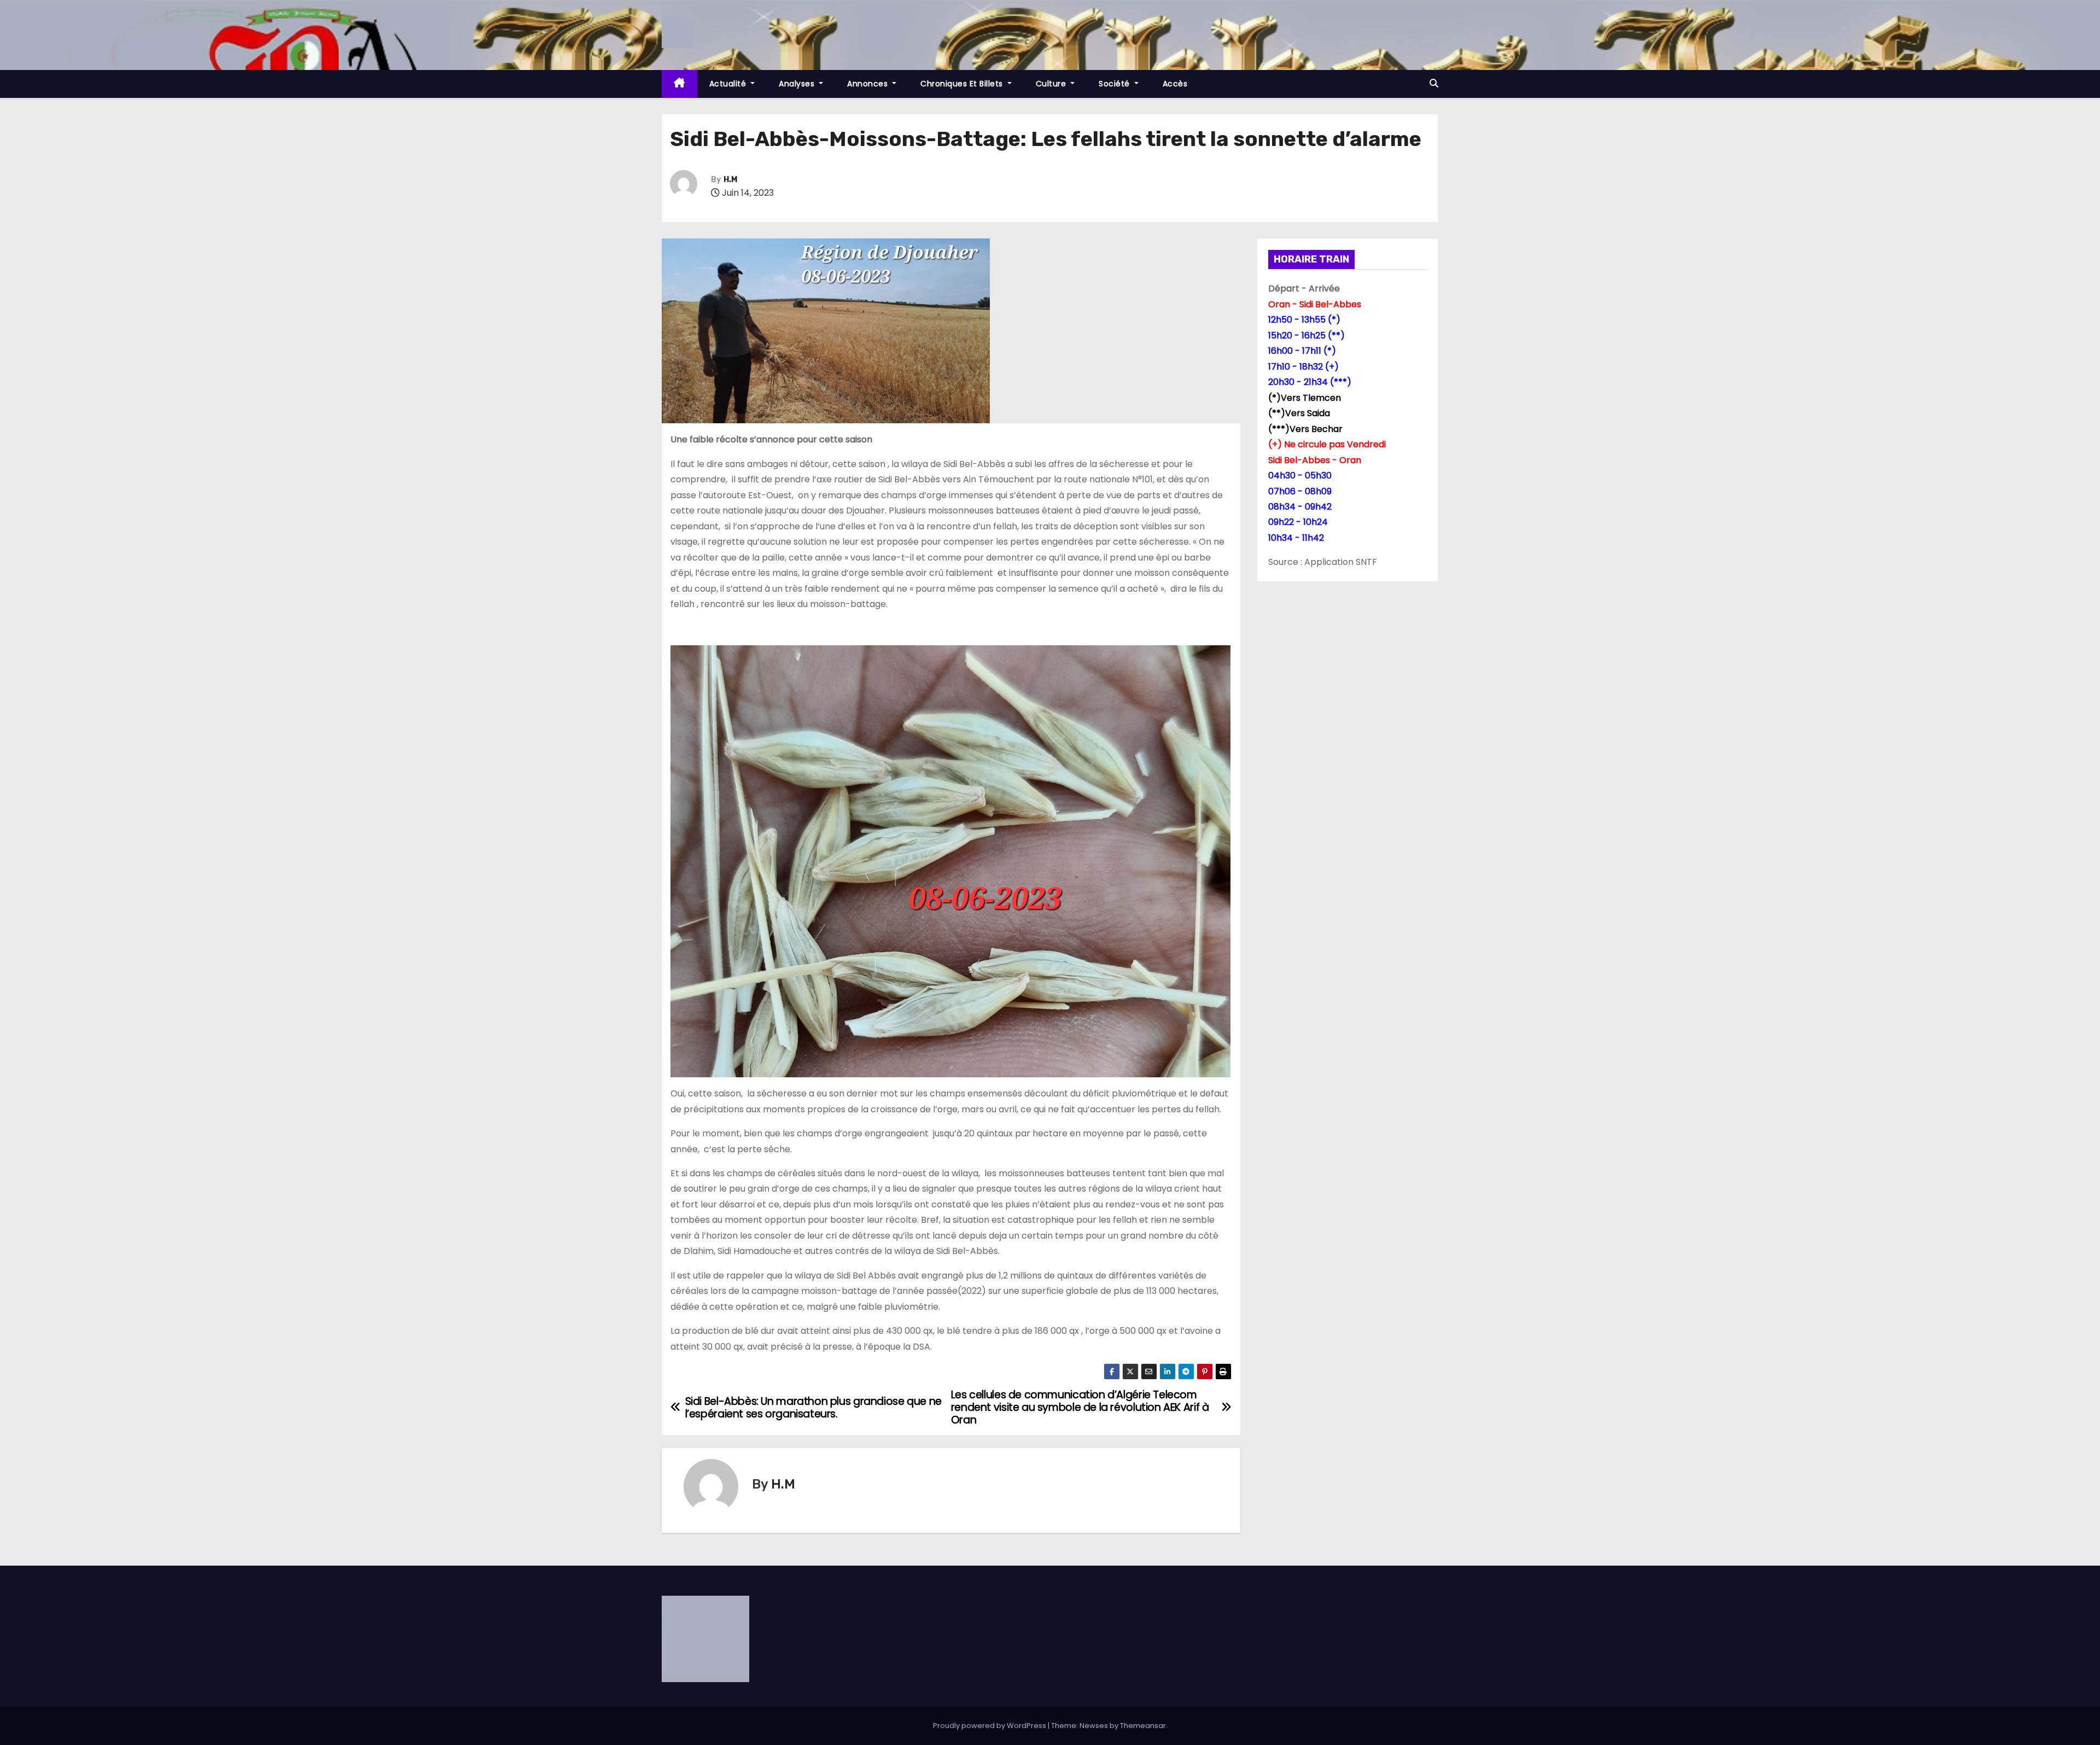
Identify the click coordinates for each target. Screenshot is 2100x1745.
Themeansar (1143, 1726)
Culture (1052, 84)
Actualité (729, 84)
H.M (730, 180)
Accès (1175, 84)
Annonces (869, 84)
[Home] (679, 84)
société (1115, 84)
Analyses (798, 84)
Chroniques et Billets (963, 84)
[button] (1434, 83)
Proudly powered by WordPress (990, 1726)
